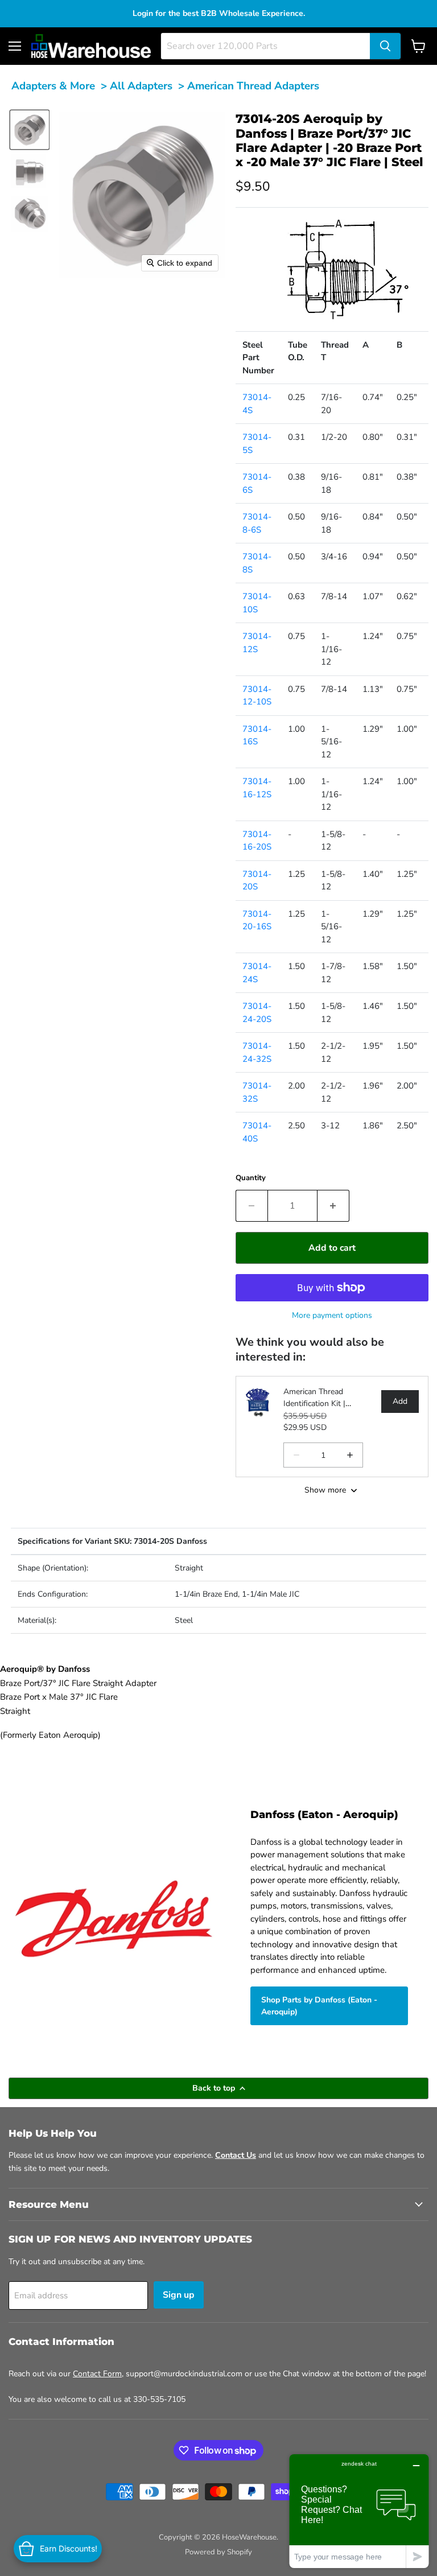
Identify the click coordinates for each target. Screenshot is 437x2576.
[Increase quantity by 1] (333, 1206)
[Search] (385, 46)
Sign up (179, 2295)
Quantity (251, 1178)
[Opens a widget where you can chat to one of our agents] (359, 2511)
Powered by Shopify (218, 2552)
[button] (30, 130)
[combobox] (265, 46)
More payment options (332, 1315)
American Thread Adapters (253, 86)
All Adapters (141, 86)
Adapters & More (53, 86)
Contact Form (97, 2374)
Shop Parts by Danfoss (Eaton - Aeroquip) (319, 2006)
